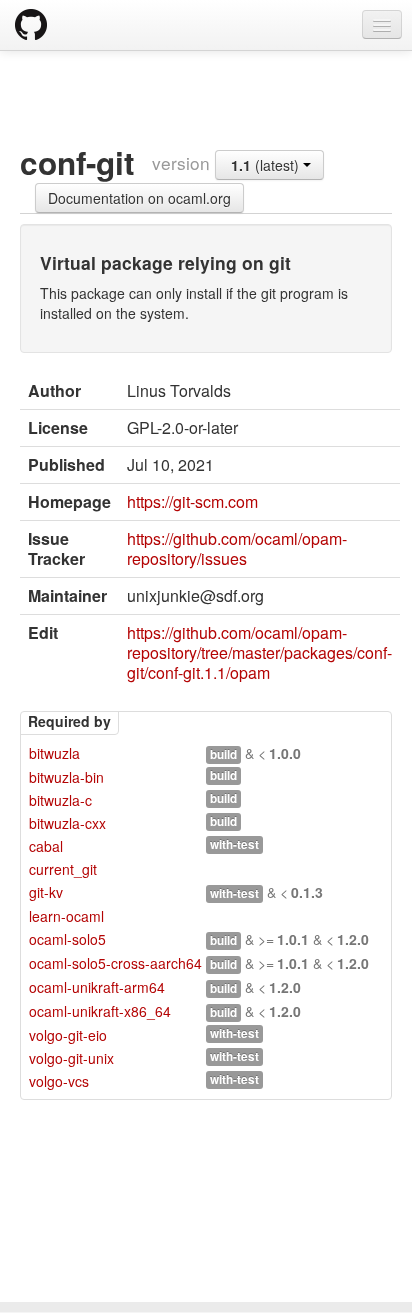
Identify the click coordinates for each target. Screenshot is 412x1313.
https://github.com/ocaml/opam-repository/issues (237, 548)
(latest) (267, 165)
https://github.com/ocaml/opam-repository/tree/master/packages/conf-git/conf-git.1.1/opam (259, 652)
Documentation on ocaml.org (139, 198)
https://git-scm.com (192, 501)
